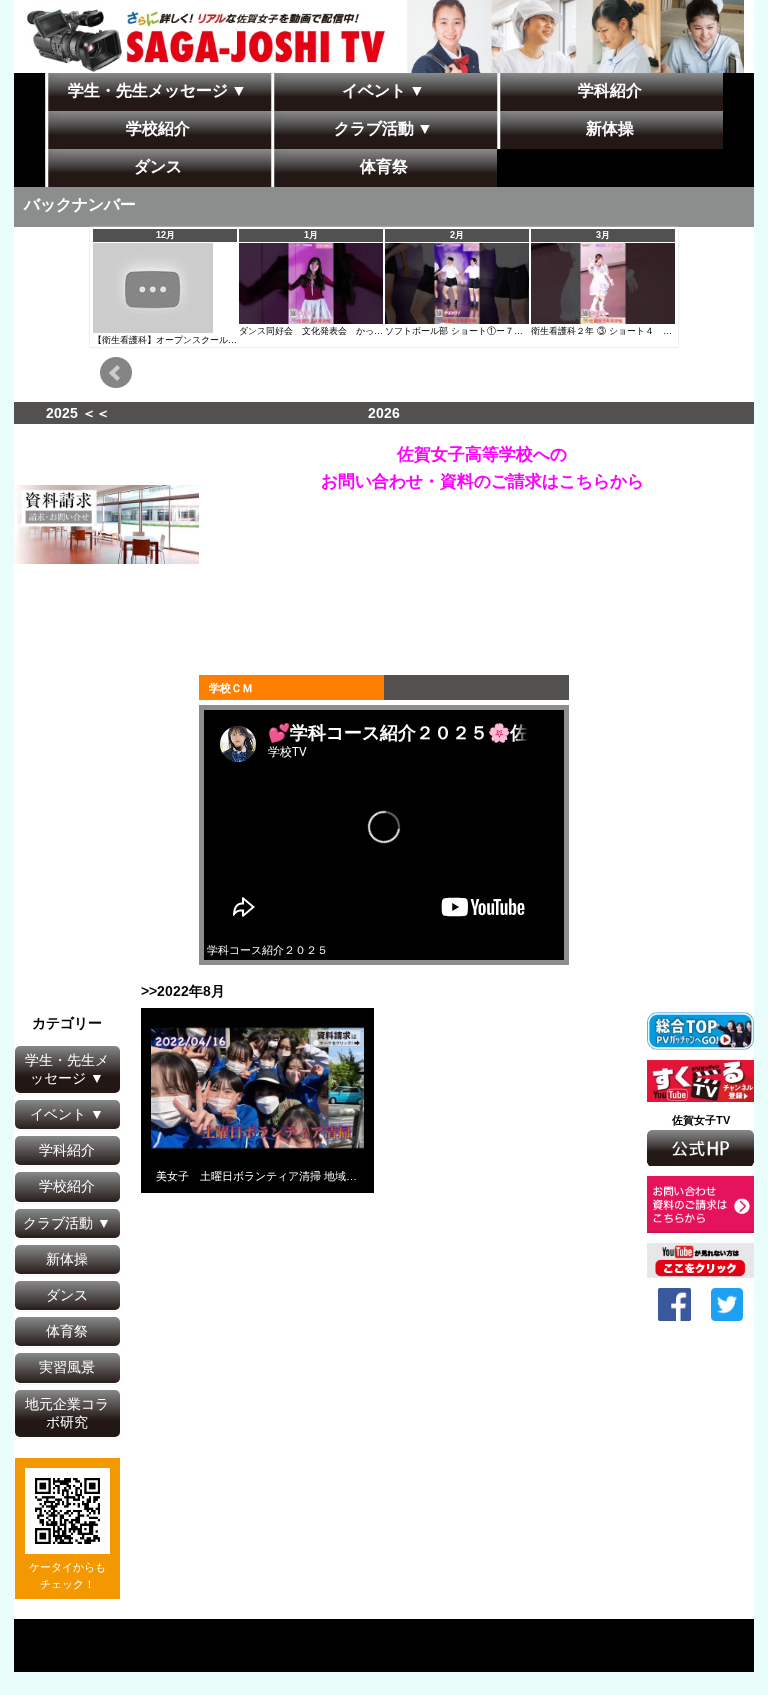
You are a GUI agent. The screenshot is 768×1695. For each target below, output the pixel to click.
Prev (116, 373)
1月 (311, 235)
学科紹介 (67, 1150)
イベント (58, 1114)
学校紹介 (67, 1186)
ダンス (67, 1295)
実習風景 (67, 1367)
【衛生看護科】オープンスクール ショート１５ (192, 340)
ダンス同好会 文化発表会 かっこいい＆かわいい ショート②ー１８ (380, 331)
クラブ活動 (58, 1223)
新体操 (67, 1259)
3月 (603, 235)
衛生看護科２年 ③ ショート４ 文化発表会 (619, 331)
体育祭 (67, 1331)
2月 (457, 235)
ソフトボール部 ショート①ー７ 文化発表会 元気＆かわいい (512, 331)
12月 (165, 235)
